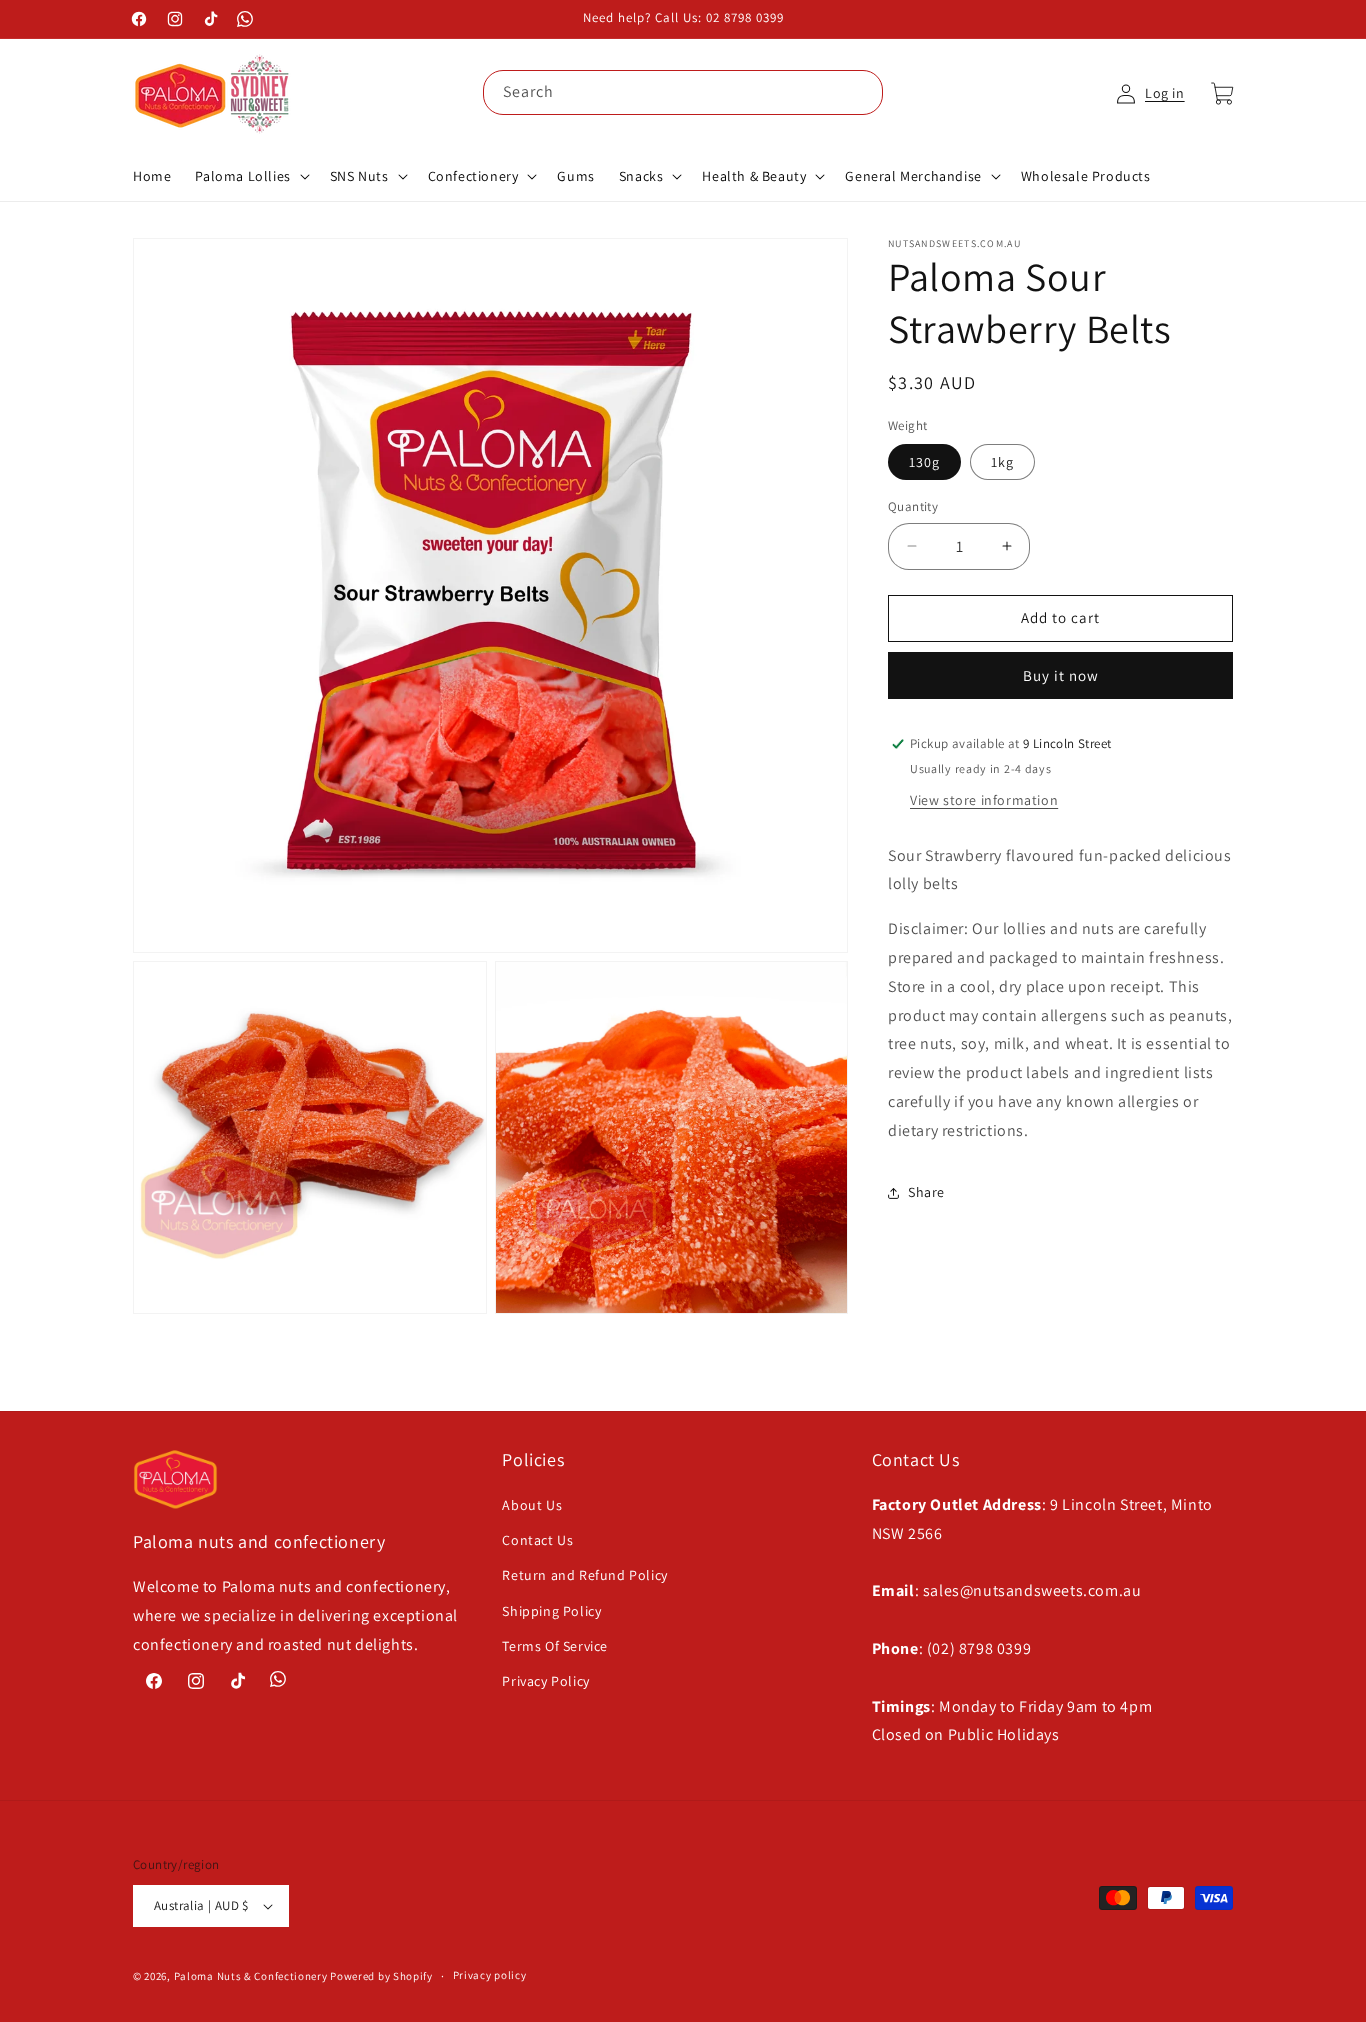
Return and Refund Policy (584, 1575)
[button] (250, 176)
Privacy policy (490, 1975)
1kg (1002, 462)
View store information (984, 800)
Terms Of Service (555, 1646)
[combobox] (683, 92)
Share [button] (926, 1192)
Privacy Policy (545, 1681)
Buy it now (1061, 675)
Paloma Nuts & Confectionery (251, 1976)
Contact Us (537, 1540)
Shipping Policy (551, 1611)
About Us (532, 1505)
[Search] (861, 92)
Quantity (913, 506)
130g (924, 462)
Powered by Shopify (381, 1976)
